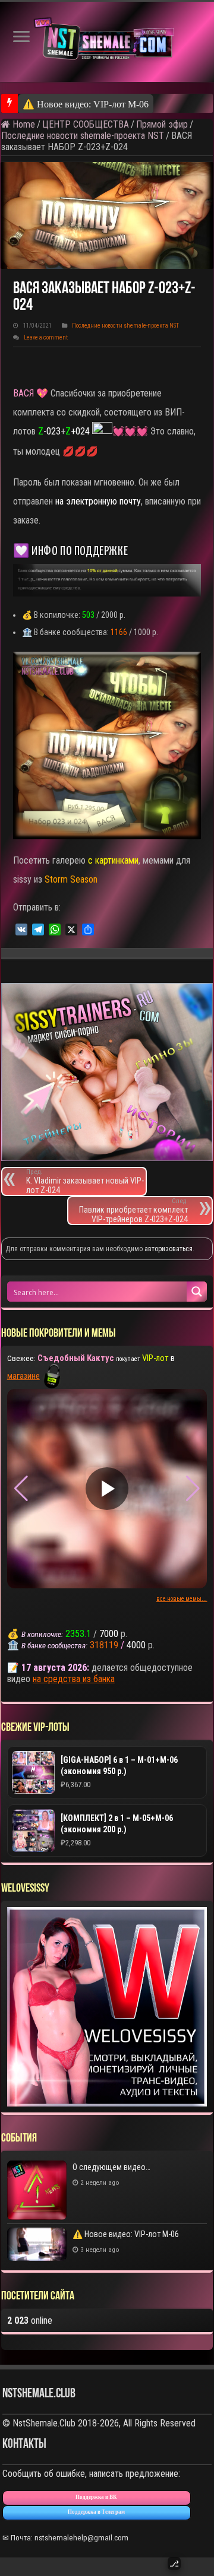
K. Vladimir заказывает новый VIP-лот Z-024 (85, 1181)
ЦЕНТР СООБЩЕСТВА (86, 124)
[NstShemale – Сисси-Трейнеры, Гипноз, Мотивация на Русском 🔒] (107, 42)
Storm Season (71, 879)
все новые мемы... (182, 1599)
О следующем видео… (111, 2167)
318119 (104, 1645)
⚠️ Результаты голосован (74, 104)
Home (23, 124)
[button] (193, 1489)
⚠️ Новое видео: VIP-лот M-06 (126, 2234)
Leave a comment (46, 337)
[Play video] (107, 1489)
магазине (23, 1376)
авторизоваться (169, 1249)
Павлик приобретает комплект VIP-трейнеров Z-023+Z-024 (133, 1211)
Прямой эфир (162, 124)
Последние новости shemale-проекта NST (83, 136)
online (30, 2320)
